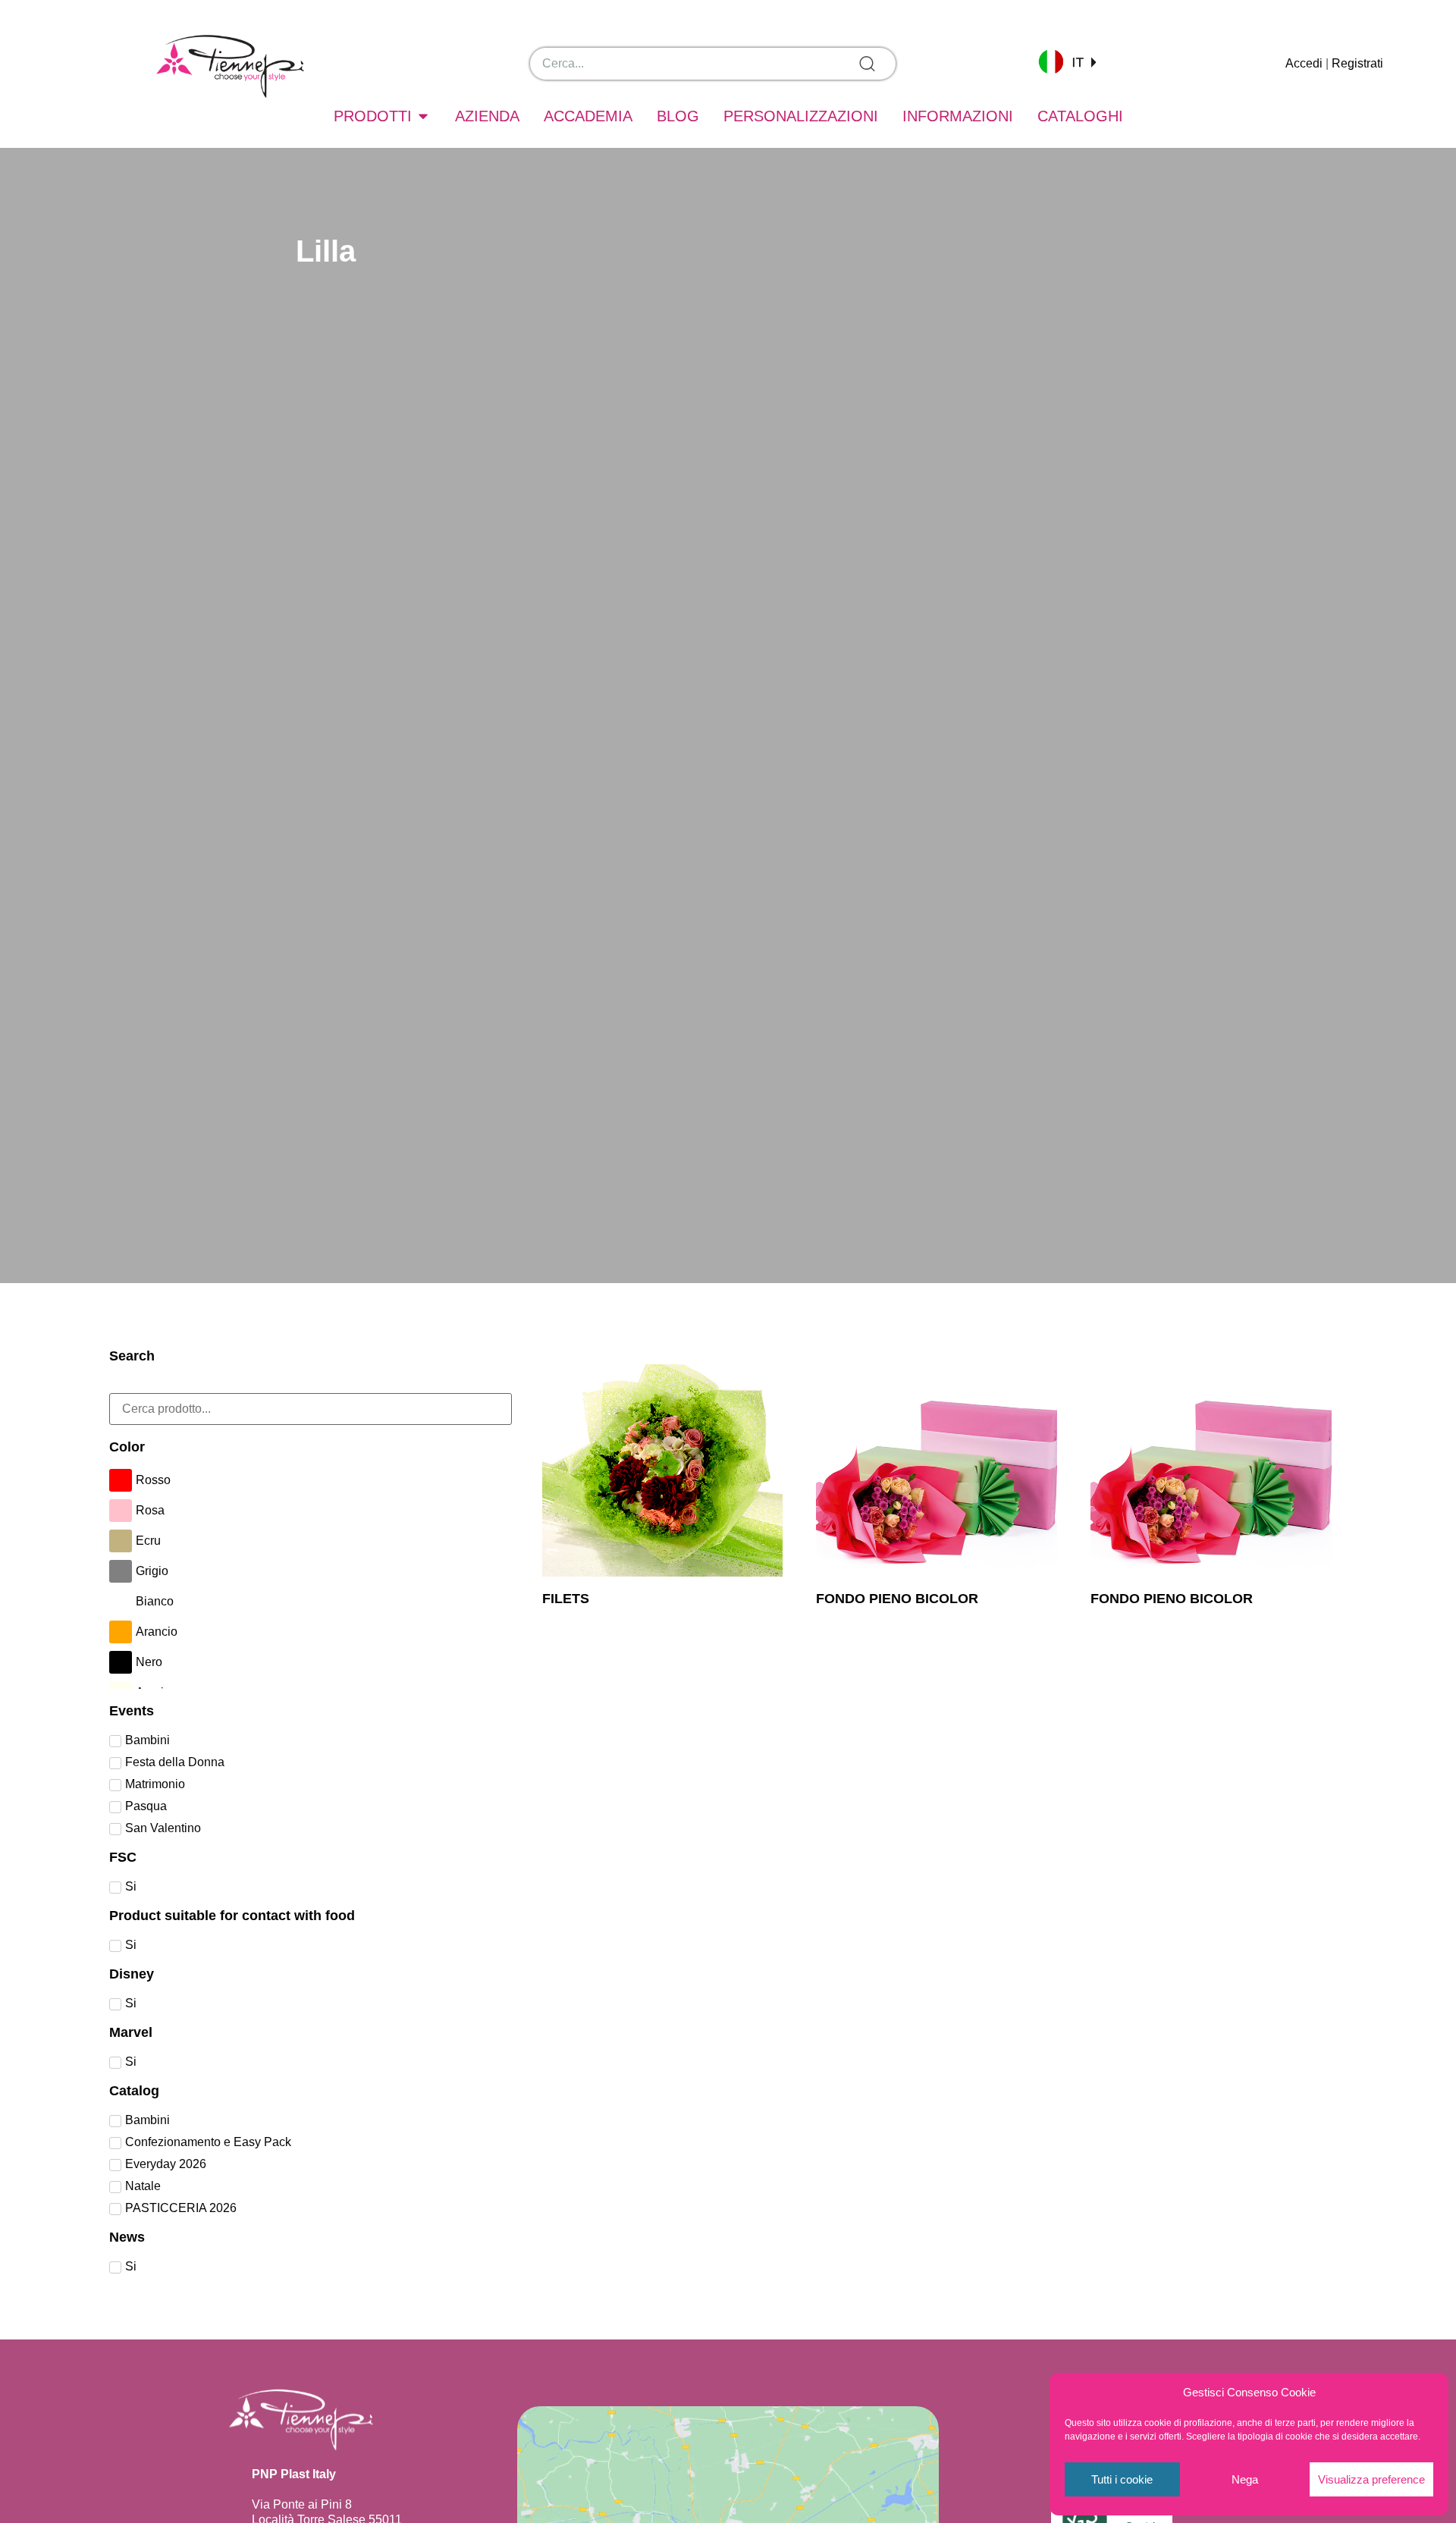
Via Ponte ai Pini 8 (302, 2504)
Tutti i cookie (1122, 2479)
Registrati (1357, 63)
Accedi (1304, 63)
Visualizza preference (1371, 2479)
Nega (1245, 2479)
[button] (1067, 61)
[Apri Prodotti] (423, 116)
